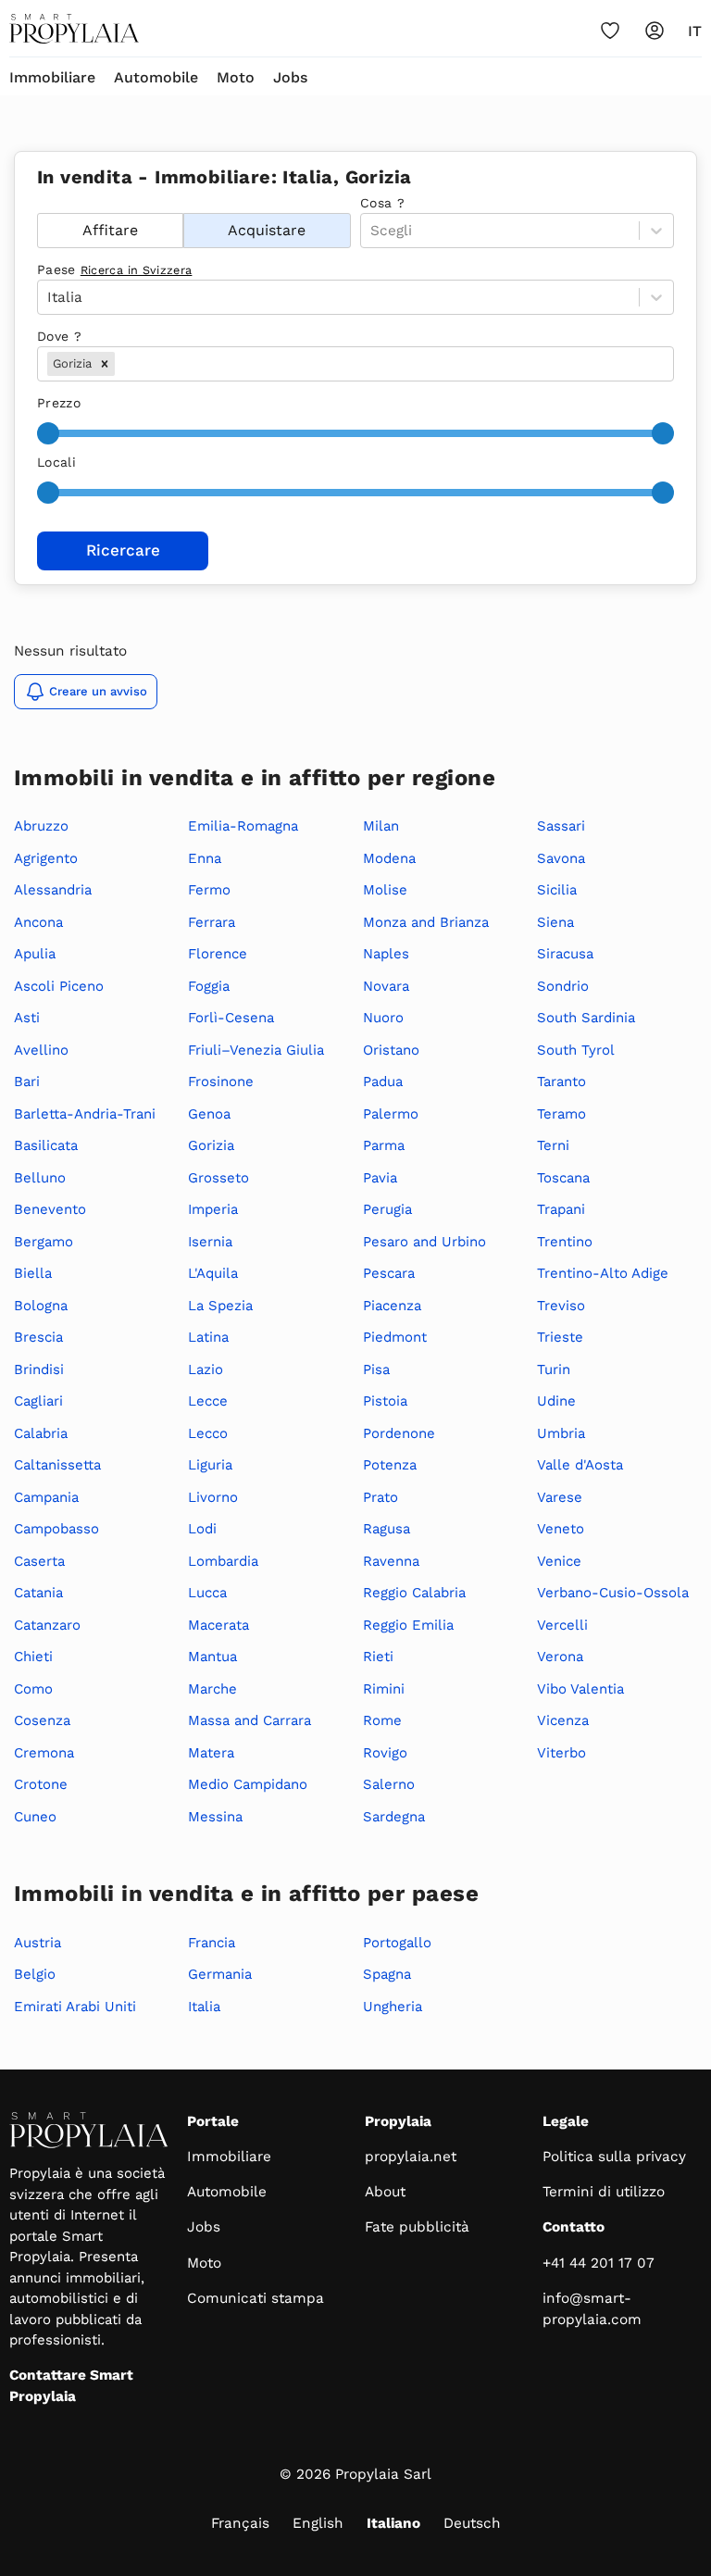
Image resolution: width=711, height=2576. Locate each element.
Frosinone (221, 1082)
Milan (381, 826)
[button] (105, 364)
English (318, 2523)
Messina (215, 1817)
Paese (114, 269)
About (385, 2192)
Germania (220, 1974)
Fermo (209, 890)
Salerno (389, 1784)
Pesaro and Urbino (424, 1242)
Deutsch (472, 2523)
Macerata (218, 1625)
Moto (236, 77)
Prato (380, 1497)
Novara (386, 986)
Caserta (39, 1561)
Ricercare (123, 550)
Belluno (40, 1178)
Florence (218, 954)
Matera (211, 1753)
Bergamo (44, 1242)
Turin (554, 1369)
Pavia (380, 1178)
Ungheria (393, 2007)
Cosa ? (382, 203)
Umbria (561, 1433)
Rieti (378, 1657)
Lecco (208, 1433)
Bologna (41, 1306)
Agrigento (46, 858)
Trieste (560, 1337)
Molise (385, 890)
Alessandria (53, 890)
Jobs (290, 77)
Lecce (208, 1401)
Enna (205, 858)
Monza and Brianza (426, 922)
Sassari (561, 826)
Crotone (41, 1784)
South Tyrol (576, 1050)
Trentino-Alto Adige (603, 1273)
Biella (33, 1273)
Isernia (210, 1242)
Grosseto (218, 1178)
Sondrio (563, 986)
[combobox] (121, 364)
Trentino (565, 1242)
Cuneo (35, 1817)
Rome (382, 1720)
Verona (560, 1657)
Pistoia (385, 1401)
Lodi (202, 1529)
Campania (46, 1497)
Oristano (391, 1050)
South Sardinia (586, 1018)
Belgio (35, 1974)
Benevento (50, 1209)
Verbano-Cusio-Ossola (613, 1593)
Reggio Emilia (408, 1625)
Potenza (390, 1465)
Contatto (574, 2227)
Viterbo (561, 1753)
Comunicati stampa (256, 2298)
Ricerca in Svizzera (137, 270)
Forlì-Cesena (231, 1018)
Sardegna (394, 1817)
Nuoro (383, 1018)
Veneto (561, 1529)
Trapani (561, 1209)
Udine (556, 1401)
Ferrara (212, 922)
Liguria (210, 1465)
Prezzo (59, 403)
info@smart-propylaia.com (592, 2309)
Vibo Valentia (580, 1689)
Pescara (389, 1273)
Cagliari (38, 1401)
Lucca (207, 1593)
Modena (389, 858)
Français (240, 2523)
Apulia (35, 954)
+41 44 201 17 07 (599, 2263)
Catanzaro (47, 1625)
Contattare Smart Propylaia (71, 2386)
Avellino (41, 1050)
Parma (384, 1145)
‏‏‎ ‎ (39, 203)
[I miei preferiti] (610, 31)
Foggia (209, 986)
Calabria (41, 1433)
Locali (56, 462)
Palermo (391, 1114)
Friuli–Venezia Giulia (256, 1050)
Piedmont (395, 1337)
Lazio (206, 1369)
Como (33, 1689)
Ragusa (387, 1529)
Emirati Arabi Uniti (75, 2007)
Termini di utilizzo (604, 2192)
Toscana (563, 1178)
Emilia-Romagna (243, 826)
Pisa (376, 1369)
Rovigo (385, 1753)
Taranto (561, 1082)
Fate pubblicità (417, 2227)
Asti (27, 1018)
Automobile (156, 77)
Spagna (387, 1974)
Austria (37, 1943)
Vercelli (562, 1625)
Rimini (384, 1689)
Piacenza (392, 1306)
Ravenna (391, 1561)
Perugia (387, 1209)
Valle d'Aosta (580, 1465)
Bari (27, 1082)
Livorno (213, 1497)
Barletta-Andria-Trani (85, 1114)
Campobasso (56, 1529)
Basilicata (46, 1145)
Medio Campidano (248, 1784)
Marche (212, 1689)
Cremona (44, 1753)
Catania (38, 1593)
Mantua (212, 1657)
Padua (383, 1082)
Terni (553, 1145)
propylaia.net (411, 2157)
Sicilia (557, 890)
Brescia (38, 1337)
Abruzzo (41, 826)
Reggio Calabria (414, 1593)
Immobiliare (52, 77)
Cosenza (42, 1720)
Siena (555, 922)
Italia (204, 2007)
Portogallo (397, 1943)
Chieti (33, 1657)
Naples (386, 954)
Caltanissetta (57, 1465)
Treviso (561, 1306)
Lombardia (223, 1561)
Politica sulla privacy (614, 2157)
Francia (212, 1943)
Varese (560, 1497)
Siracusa (565, 954)
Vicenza (563, 1720)
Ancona (38, 922)
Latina (208, 1337)
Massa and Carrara (249, 1720)
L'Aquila (213, 1273)
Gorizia (211, 1145)
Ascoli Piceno (59, 986)
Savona (561, 858)
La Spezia (220, 1306)
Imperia (213, 1209)
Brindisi (39, 1369)
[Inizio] (74, 29)
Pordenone (399, 1433)
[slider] (48, 433)
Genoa (209, 1114)
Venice (559, 1561)
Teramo (561, 1114)
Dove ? (59, 336)
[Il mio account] (655, 31)
